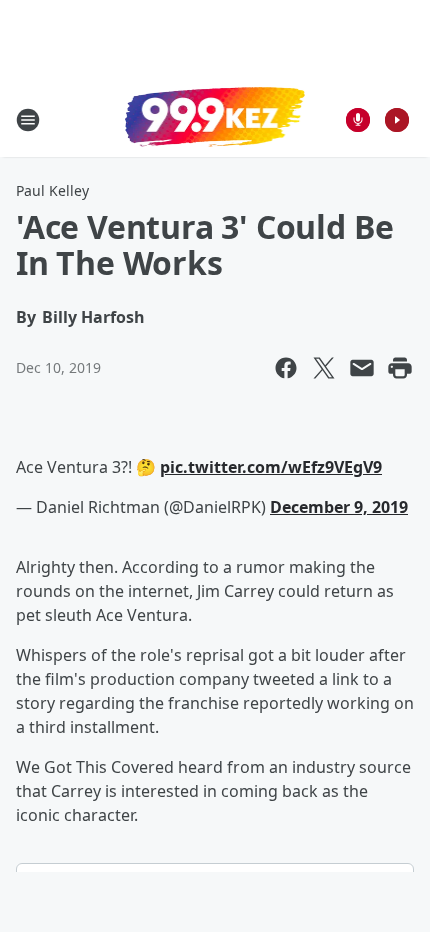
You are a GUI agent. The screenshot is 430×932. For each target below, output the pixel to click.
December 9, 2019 (339, 507)
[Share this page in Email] (362, 368)
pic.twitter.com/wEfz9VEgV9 (271, 467)
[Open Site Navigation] (28, 120)
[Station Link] (215, 119)
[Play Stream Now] (397, 120)
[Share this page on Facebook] (286, 368)
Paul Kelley (52, 190)
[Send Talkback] (358, 120)
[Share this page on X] (324, 368)
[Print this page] (400, 368)
